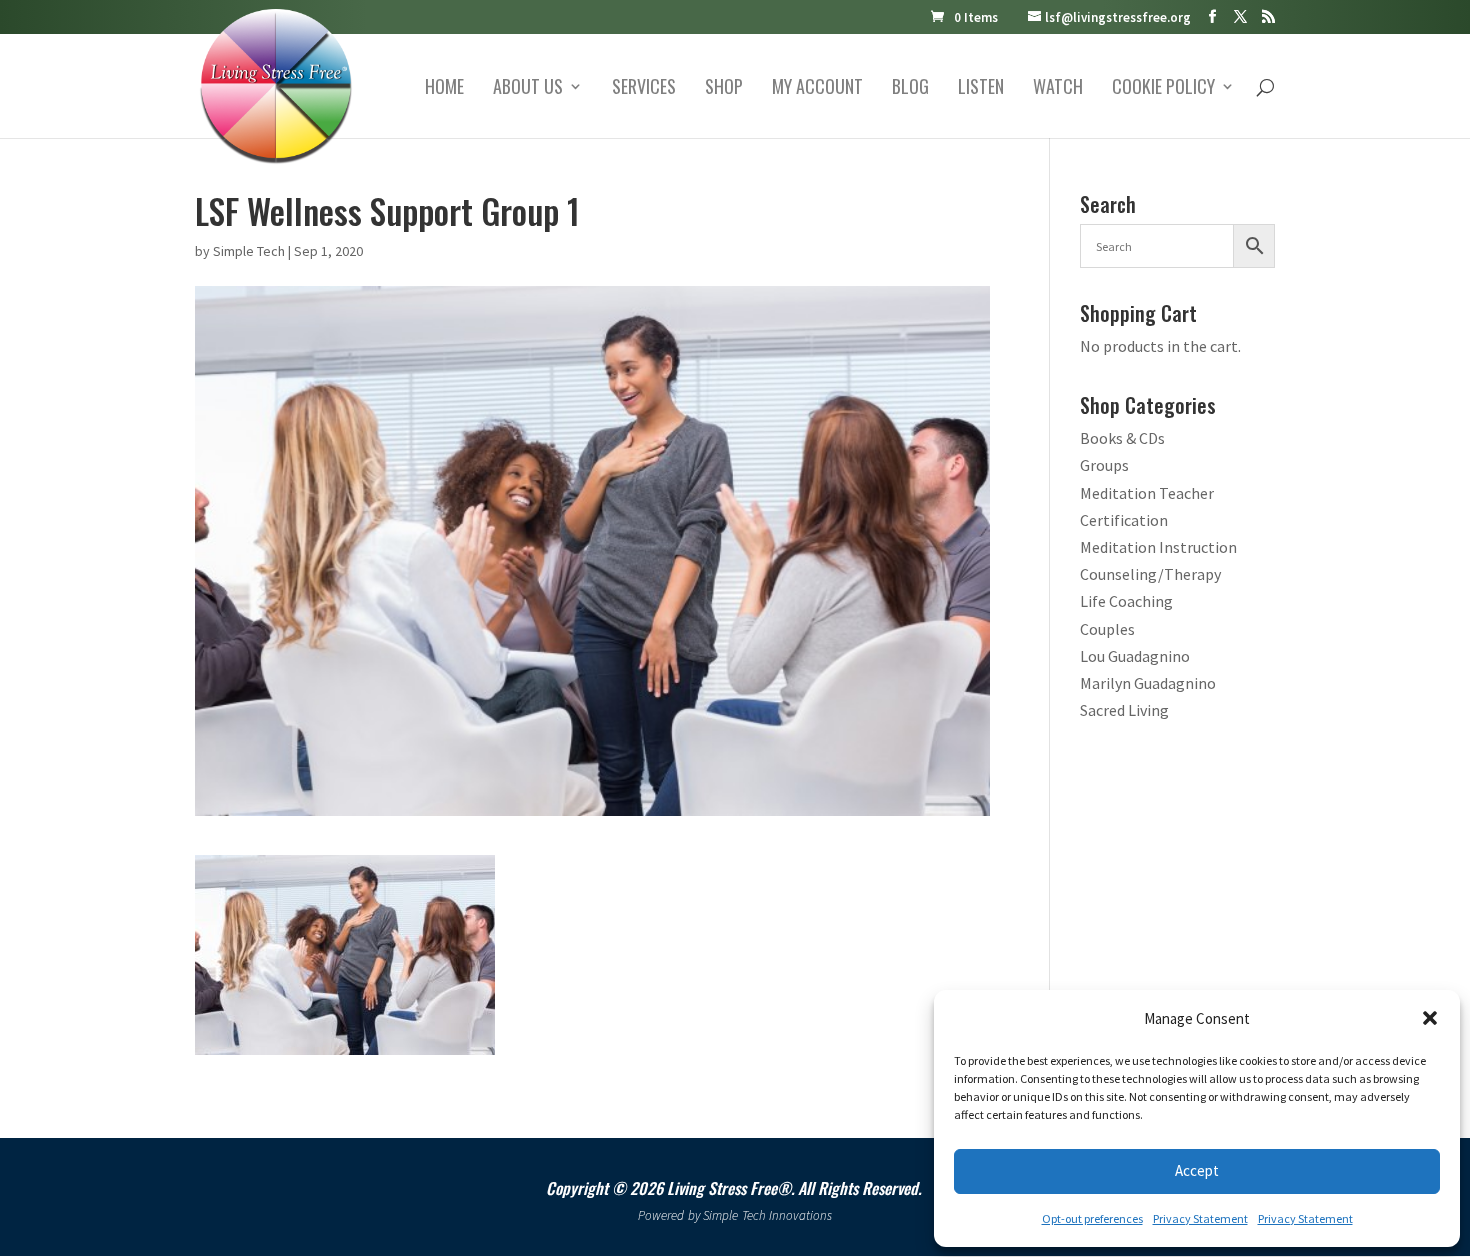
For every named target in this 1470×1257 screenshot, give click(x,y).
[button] (1430, 1018)
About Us (528, 89)
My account (817, 89)
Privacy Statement (1200, 1218)
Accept (1197, 1170)
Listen (981, 89)
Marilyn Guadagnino (1148, 683)
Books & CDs (1122, 438)
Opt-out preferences (1092, 1218)
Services (644, 89)
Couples (1107, 629)
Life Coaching (1126, 601)
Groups (1104, 465)
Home (444, 89)
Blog (910, 89)
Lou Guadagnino (1135, 656)
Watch (1058, 89)
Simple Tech (249, 251)
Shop (724, 89)
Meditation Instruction (1158, 547)
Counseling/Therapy (1150, 574)
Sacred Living (1124, 710)
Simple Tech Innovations (767, 1215)
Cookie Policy (1163, 89)
